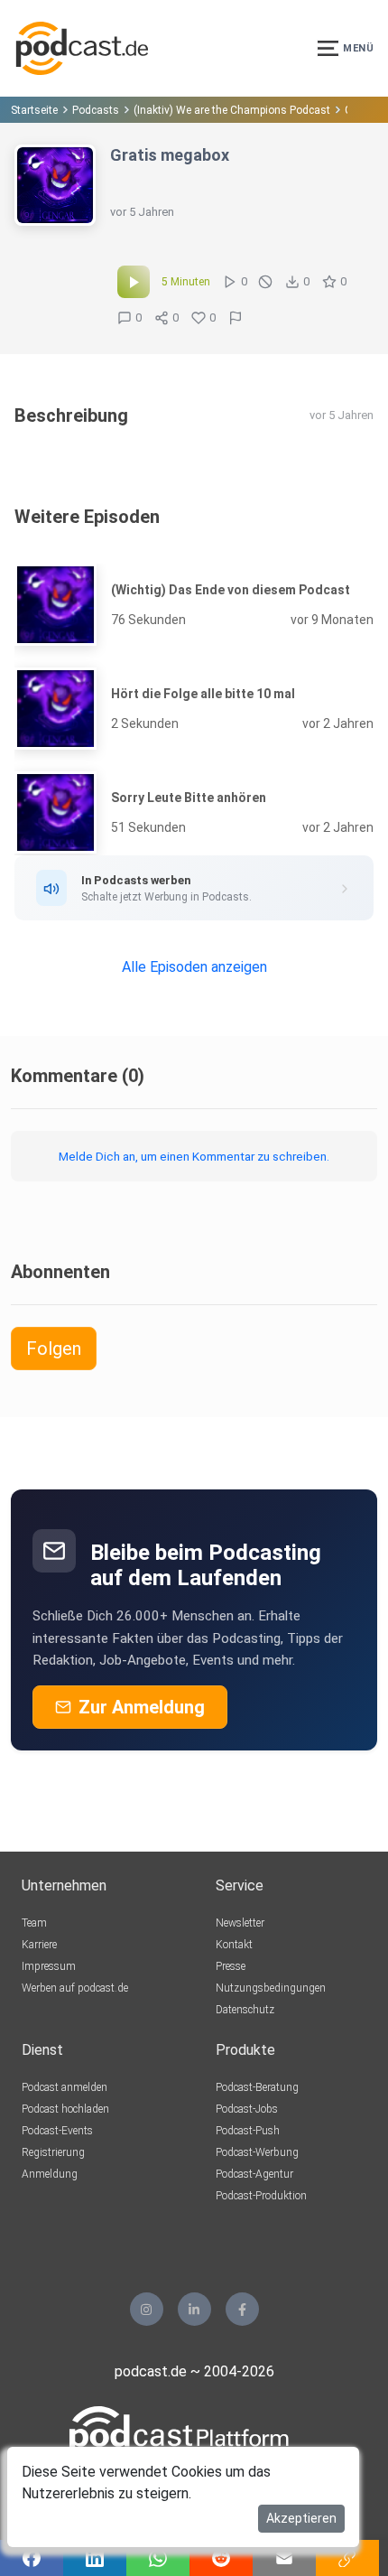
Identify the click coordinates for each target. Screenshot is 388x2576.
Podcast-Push (248, 2131)
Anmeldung (50, 2174)
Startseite (34, 110)
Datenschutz (245, 2010)
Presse (231, 1966)
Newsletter (240, 1923)
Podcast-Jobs (247, 2109)
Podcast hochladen (65, 2109)
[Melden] (236, 318)
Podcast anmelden (65, 2087)
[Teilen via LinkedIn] (95, 2558)
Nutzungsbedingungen (271, 1988)
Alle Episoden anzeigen (194, 967)
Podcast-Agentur (254, 2174)
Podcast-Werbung (257, 2152)
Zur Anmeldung (142, 1707)
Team (34, 1923)
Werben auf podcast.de (75, 1988)
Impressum (49, 1966)
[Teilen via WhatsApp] (158, 2558)
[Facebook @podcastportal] (242, 2309)
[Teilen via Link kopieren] (347, 2558)
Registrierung (53, 2152)
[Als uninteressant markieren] (265, 282)
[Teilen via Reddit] (221, 2558)
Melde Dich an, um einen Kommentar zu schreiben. (194, 1156)
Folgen (54, 1349)
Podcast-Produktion (261, 2196)
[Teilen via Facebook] (32, 2558)
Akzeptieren (301, 2518)
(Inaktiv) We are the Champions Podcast (232, 110)
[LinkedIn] (194, 2309)
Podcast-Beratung (257, 2087)
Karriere (39, 1945)
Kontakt (234, 1945)
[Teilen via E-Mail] (284, 2558)
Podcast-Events (57, 2131)
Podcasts (96, 110)
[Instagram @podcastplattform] (147, 2309)
